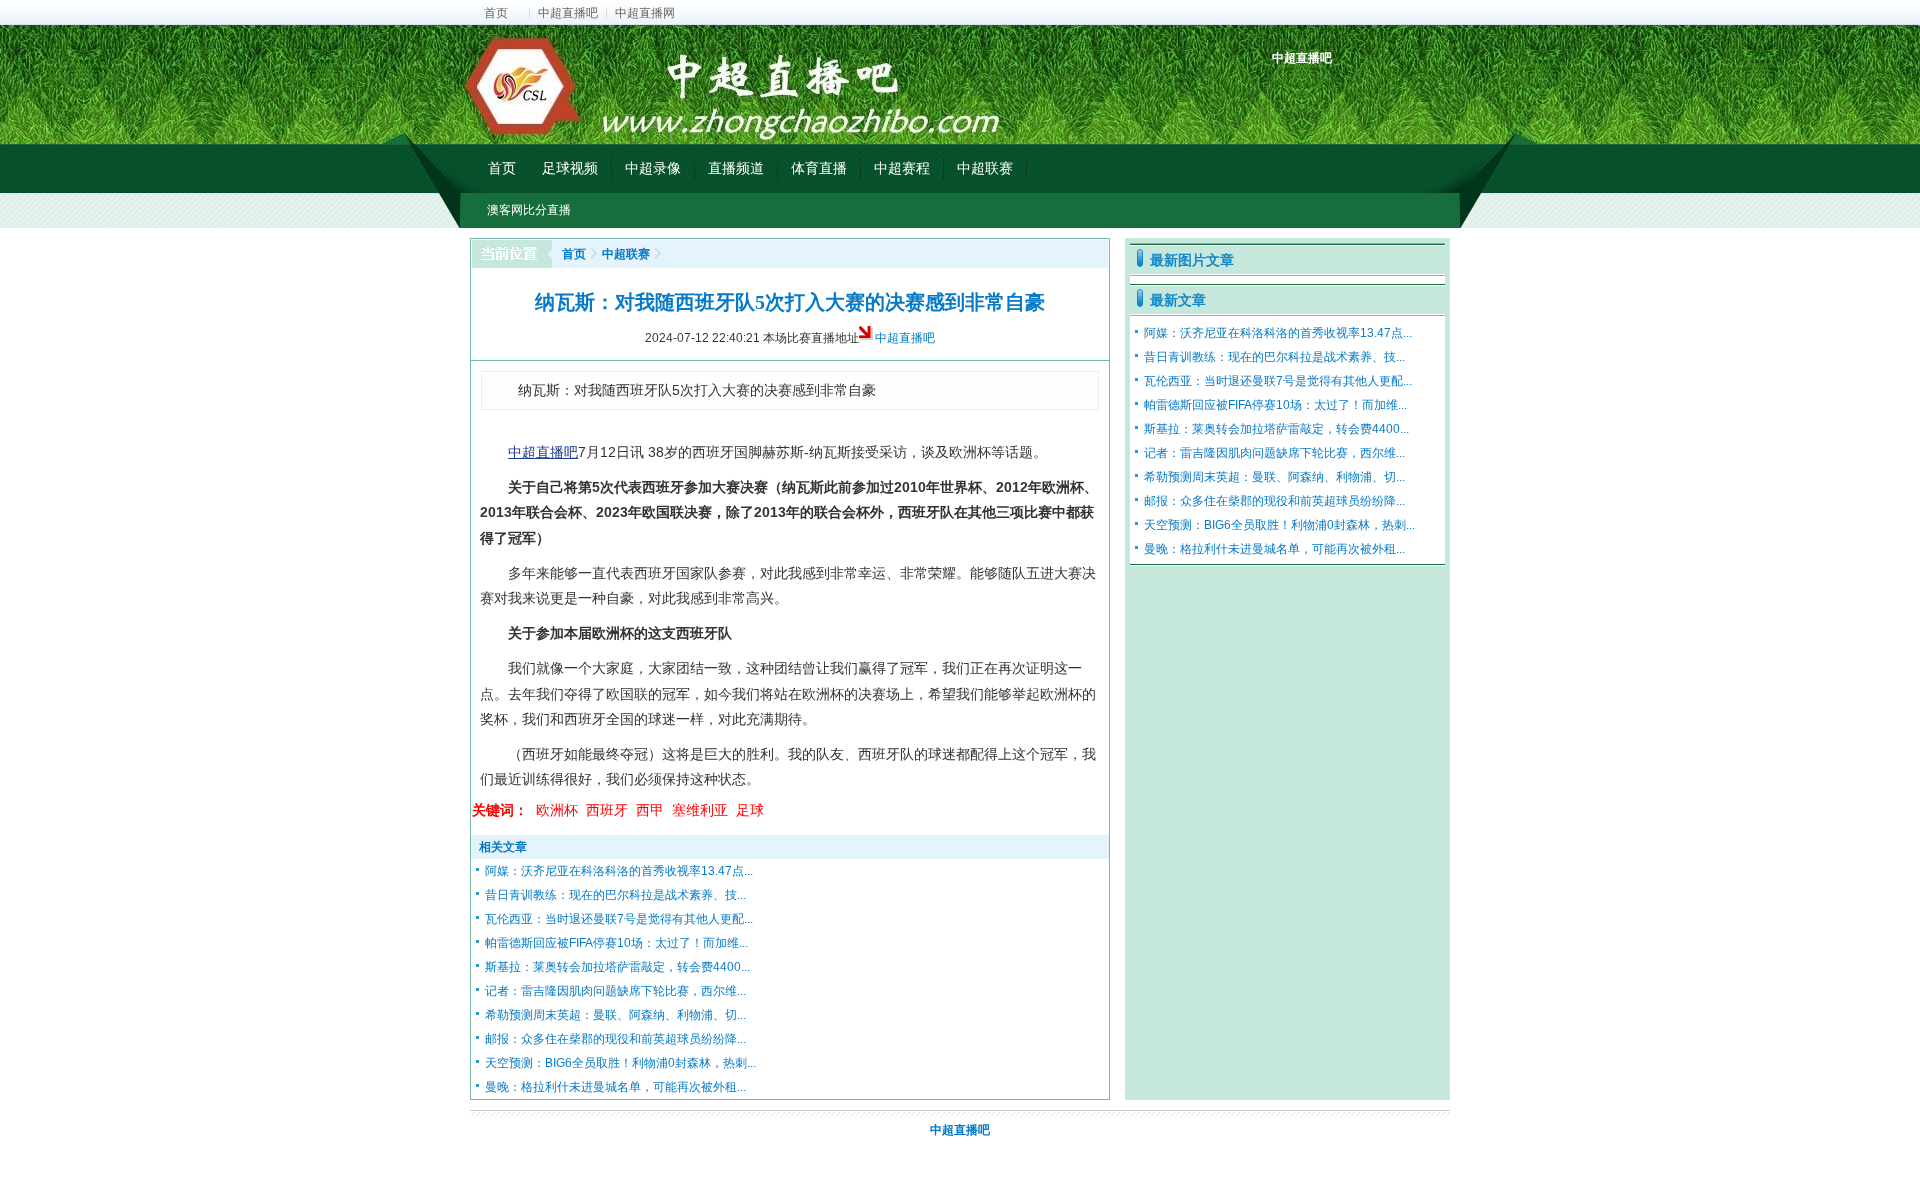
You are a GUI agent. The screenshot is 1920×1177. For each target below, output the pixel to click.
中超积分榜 (1289, 92)
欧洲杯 (557, 810)
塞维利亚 (700, 810)
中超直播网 (645, 13)
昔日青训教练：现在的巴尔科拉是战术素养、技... (615, 895)
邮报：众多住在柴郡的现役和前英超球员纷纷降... (615, 1039)
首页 (496, 13)
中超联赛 (985, 168)
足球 (750, 810)
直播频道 (736, 168)
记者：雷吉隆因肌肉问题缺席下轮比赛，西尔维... (615, 991)
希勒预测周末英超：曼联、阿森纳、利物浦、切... (615, 1015)
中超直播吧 (568, 13)
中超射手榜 (1335, 92)
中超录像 (653, 168)
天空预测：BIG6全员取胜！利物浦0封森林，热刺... (620, 1063)
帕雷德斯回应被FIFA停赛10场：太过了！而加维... (616, 943)
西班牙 (607, 810)
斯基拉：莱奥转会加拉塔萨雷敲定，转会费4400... (617, 967)
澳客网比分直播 (529, 210)
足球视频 (570, 168)
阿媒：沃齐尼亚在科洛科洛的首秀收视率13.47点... (619, 871)
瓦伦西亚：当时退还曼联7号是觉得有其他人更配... (619, 919)
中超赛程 (902, 168)
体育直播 (819, 168)
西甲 (650, 810)
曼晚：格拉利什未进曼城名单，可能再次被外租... (615, 1087)
